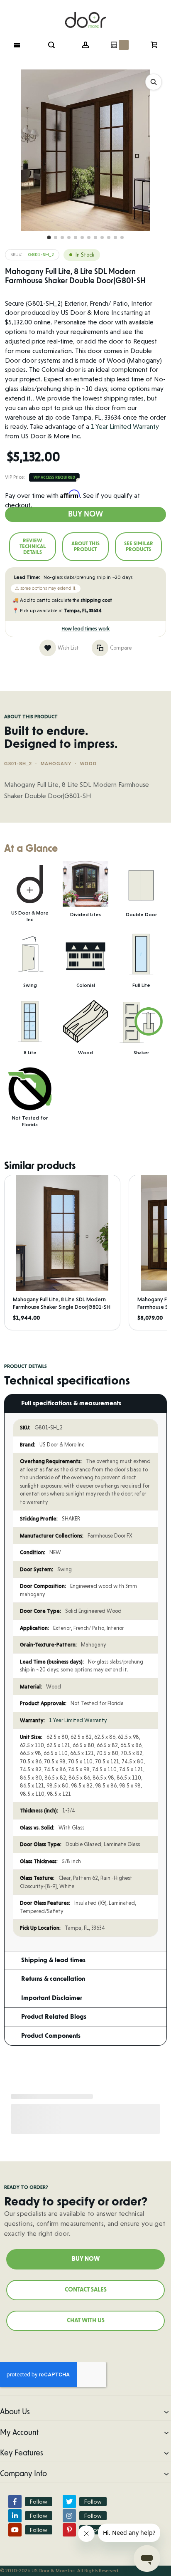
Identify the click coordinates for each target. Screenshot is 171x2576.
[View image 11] (115, 237)
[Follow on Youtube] (15, 2530)
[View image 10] (109, 237)
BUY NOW (86, 2259)
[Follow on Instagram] (69, 2516)
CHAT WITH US (86, 2321)
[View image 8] (95, 237)
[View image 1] (49, 237)
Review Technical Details (33, 546)
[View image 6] (82, 237)
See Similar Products (139, 546)
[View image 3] (62, 237)
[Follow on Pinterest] (69, 2530)
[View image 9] (102, 237)
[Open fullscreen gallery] (154, 82)
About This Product (85, 546)
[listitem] (62, 1253)
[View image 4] (69, 237)
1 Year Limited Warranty (125, 426)
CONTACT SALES (86, 2290)
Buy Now (85, 514)
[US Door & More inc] (85, 15)
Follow (39, 2502)
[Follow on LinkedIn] (15, 2516)
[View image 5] (76, 237)
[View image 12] (122, 237)
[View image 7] (89, 237)
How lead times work (85, 629)
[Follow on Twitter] (69, 2502)
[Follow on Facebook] (15, 2502)
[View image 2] (56, 237)
